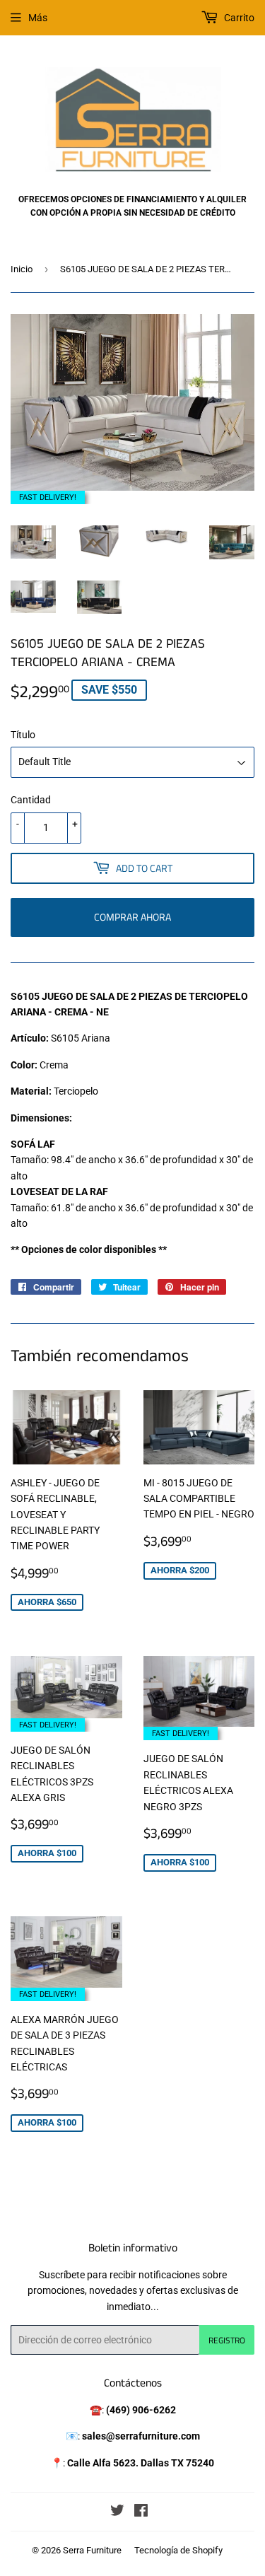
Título (23, 735)
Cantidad (31, 800)
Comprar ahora (132, 917)
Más (38, 18)
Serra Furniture (92, 2550)
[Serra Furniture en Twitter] (117, 2512)
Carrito (238, 18)
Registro (227, 2340)
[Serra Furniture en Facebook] (141, 2512)
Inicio (22, 269)
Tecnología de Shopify (178, 2550)
